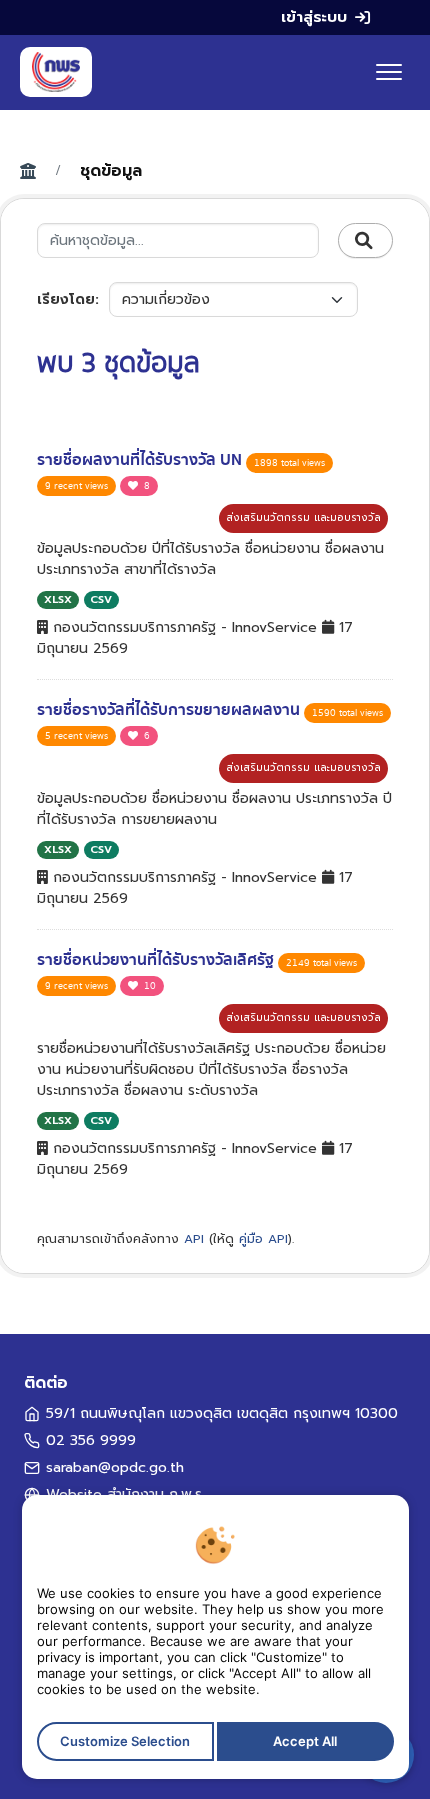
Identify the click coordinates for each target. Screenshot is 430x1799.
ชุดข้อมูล (111, 171)
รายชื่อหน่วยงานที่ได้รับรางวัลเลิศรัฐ (157, 960)
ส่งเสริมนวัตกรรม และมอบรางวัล (303, 517)
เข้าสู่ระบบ (314, 17)
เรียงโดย (66, 299)
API (194, 1239)
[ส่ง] (365, 241)
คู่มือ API (263, 1239)
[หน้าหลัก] (56, 72)
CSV (101, 599)
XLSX (58, 599)
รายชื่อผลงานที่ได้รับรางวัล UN (141, 460)
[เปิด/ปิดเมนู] (389, 72)
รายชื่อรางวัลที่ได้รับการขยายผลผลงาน (170, 710)
